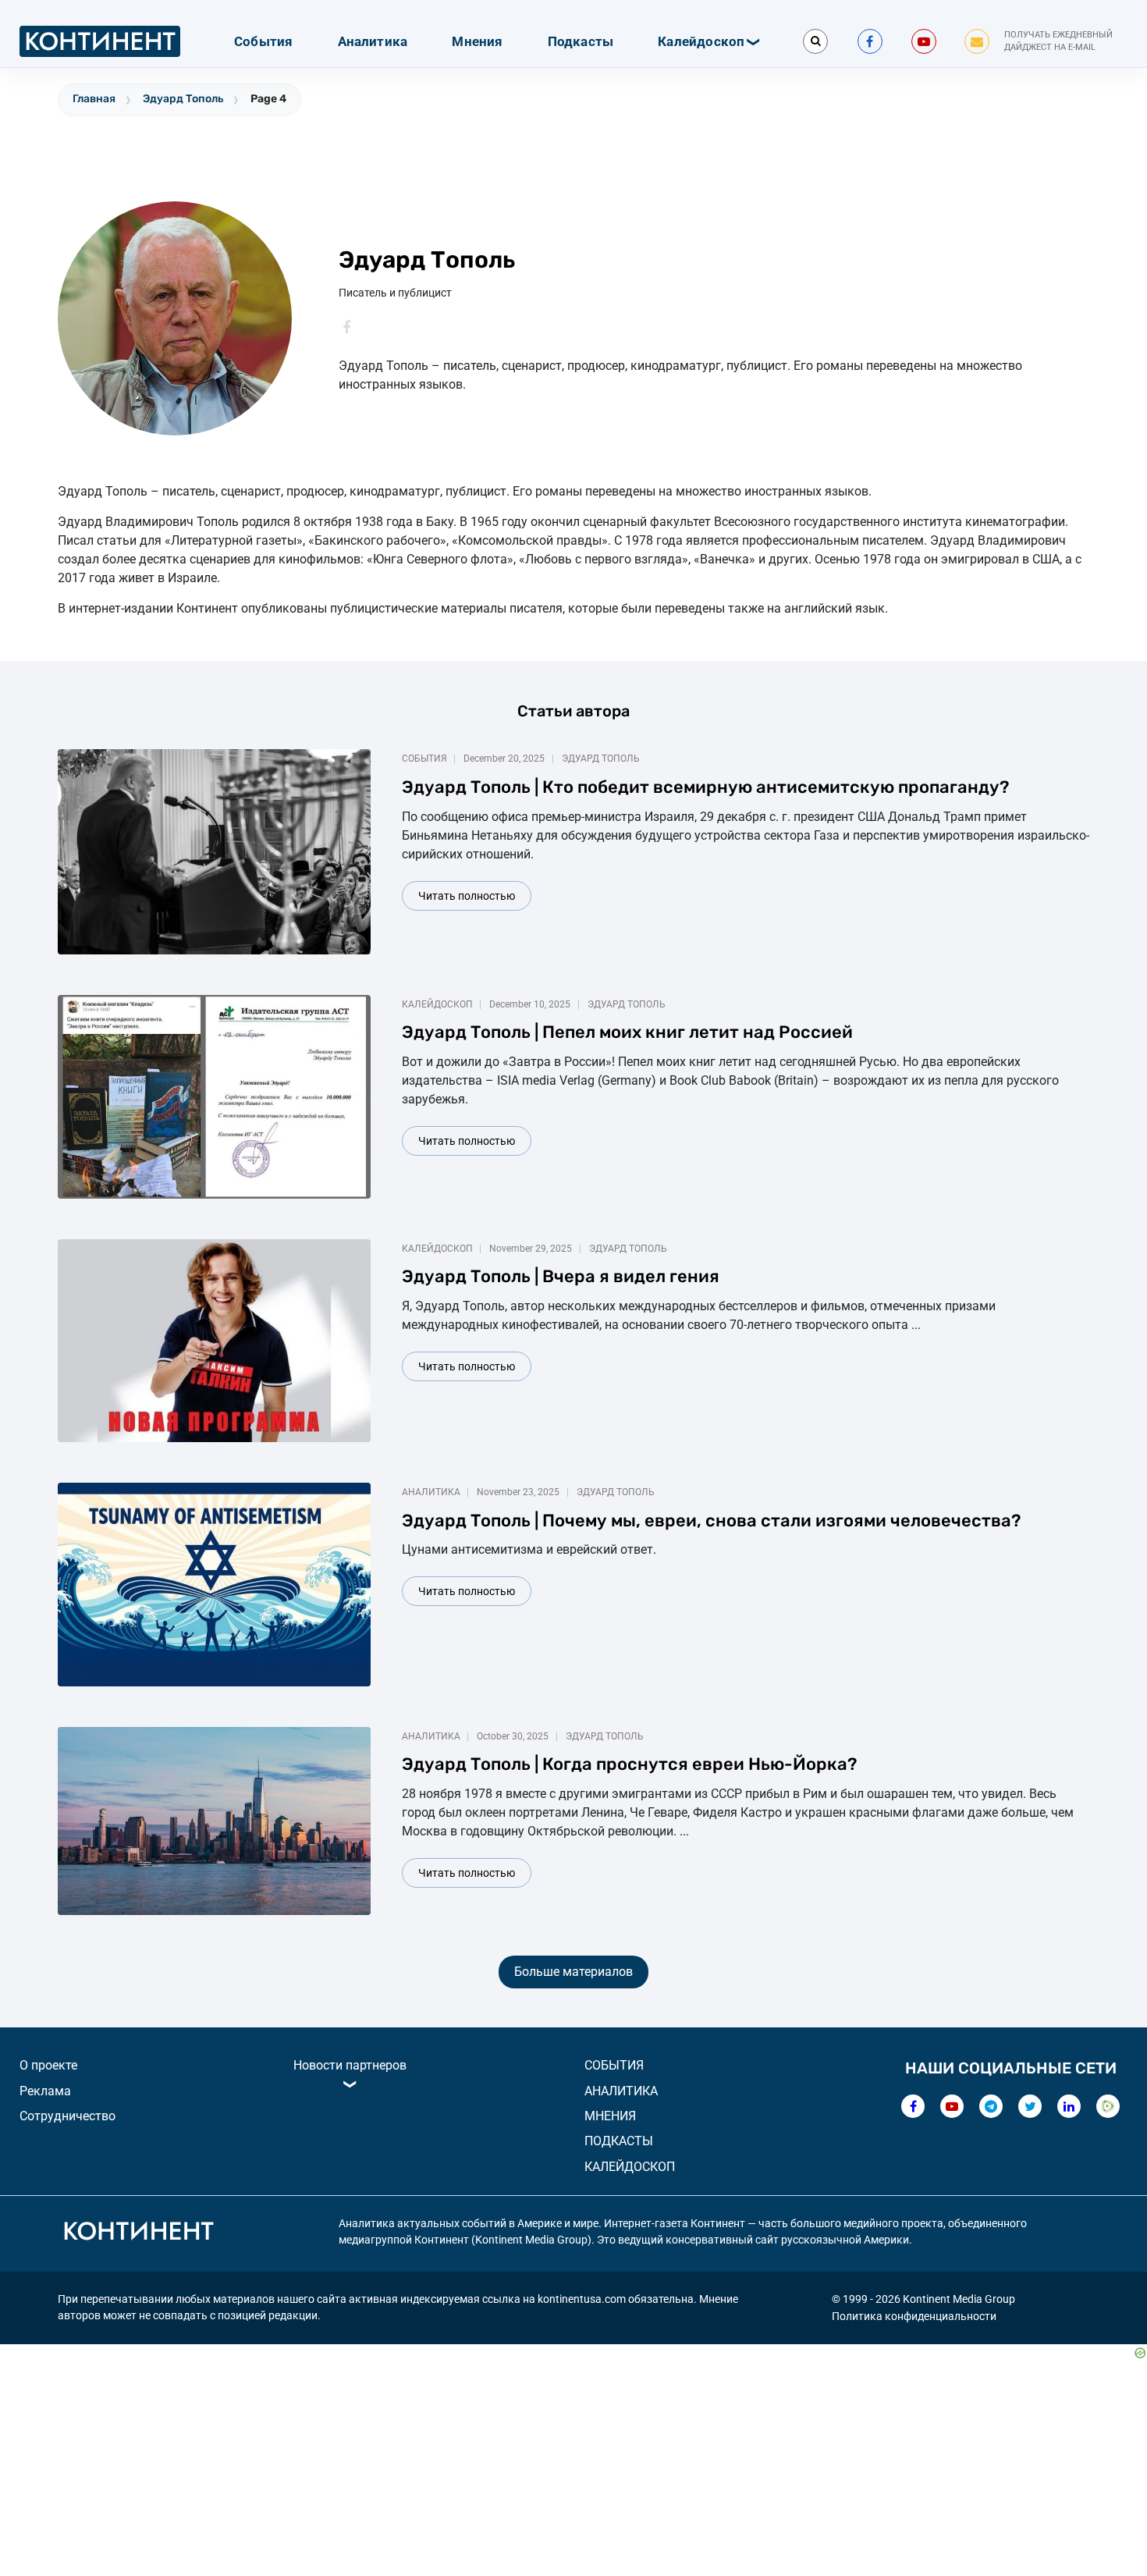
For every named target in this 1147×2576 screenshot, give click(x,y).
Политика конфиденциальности (914, 2316)
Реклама (45, 2091)
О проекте (48, 2065)
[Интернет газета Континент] (138, 2233)
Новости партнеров (350, 2065)
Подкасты (581, 41)
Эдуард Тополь (183, 99)
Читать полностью (467, 896)
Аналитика (373, 41)
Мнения (477, 41)
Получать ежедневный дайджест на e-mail (1058, 41)
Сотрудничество (67, 2116)
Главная (94, 99)
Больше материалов (573, 1972)
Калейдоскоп (701, 41)
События (263, 41)
